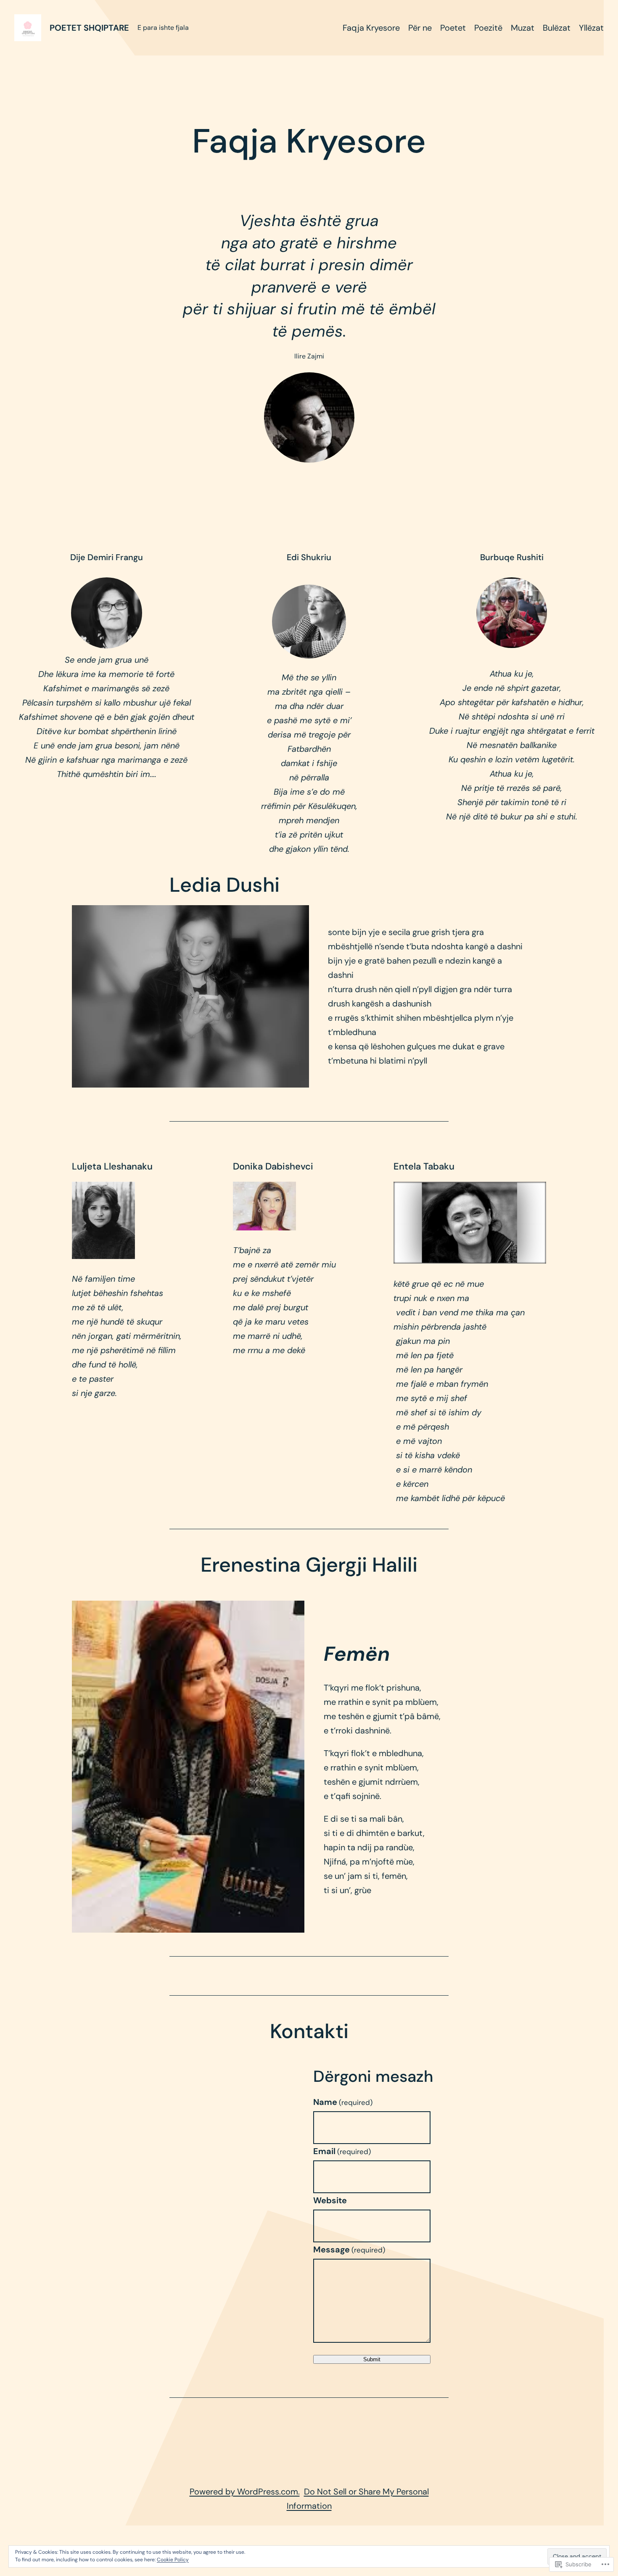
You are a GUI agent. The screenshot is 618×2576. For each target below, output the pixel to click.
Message (349, 2249)
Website (330, 2200)
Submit (372, 2359)
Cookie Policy (173, 2560)
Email (342, 2151)
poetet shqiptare (89, 28)
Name (343, 2102)
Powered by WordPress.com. (245, 2492)
